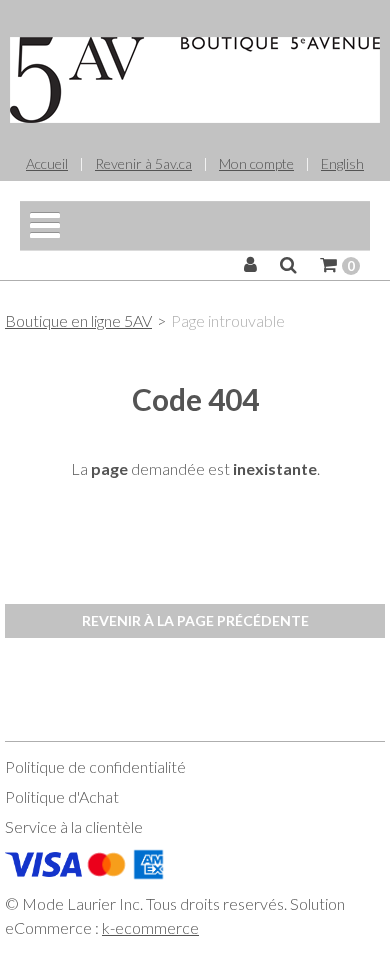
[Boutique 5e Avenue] (195, 80)
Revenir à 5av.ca (143, 163)
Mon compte (256, 163)
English (342, 163)
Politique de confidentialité (95, 766)
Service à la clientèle (74, 826)
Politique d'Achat (62, 796)
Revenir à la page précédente (195, 620)
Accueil (47, 163)
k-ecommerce (150, 927)
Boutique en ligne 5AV (78, 320)
